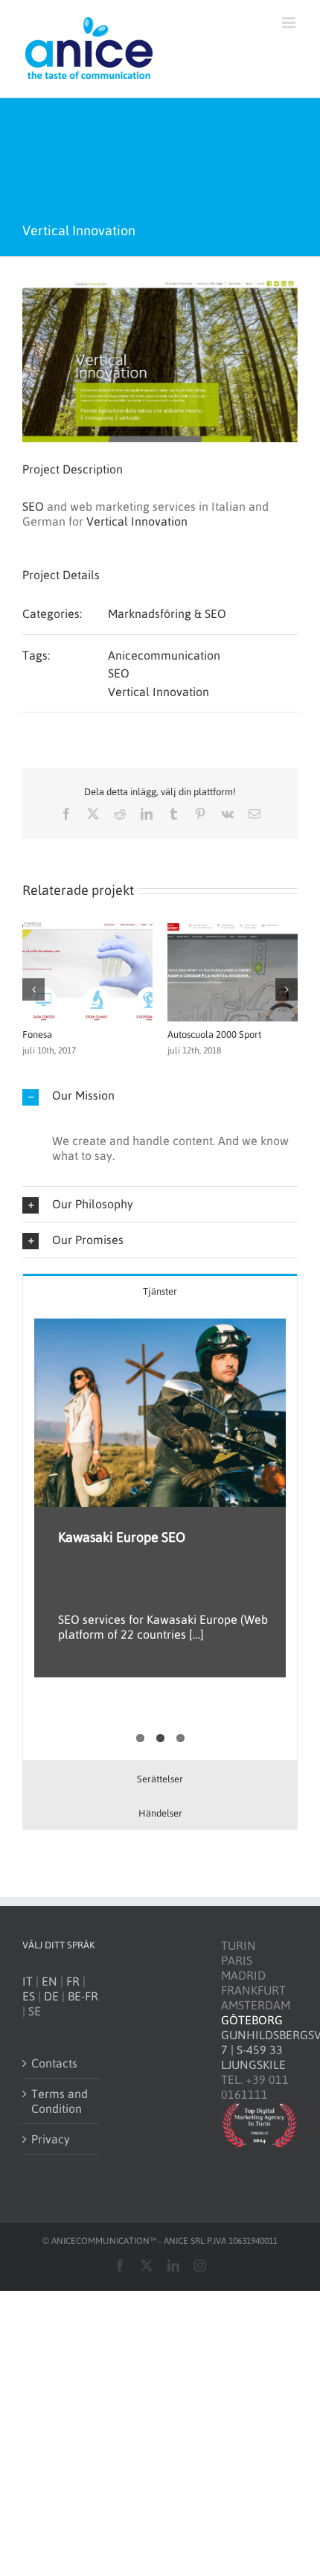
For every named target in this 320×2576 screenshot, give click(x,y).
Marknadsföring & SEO (167, 613)
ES (29, 1996)
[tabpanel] (160, 1534)
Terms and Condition (60, 2101)
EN (49, 1981)
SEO (35, 506)
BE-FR (83, 1996)
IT (28, 1981)
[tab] (160, 1291)
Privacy (51, 2139)
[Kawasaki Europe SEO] (160, 1413)
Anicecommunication (164, 655)
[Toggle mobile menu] (290, 23)
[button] (33, 989)
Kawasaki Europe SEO (122, 1537)
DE (51, 1996)
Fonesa (37, 1034)
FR (73, 1981)
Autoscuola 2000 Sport (214, 1034)
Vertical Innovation (137, 521)
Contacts (54, 2063)
